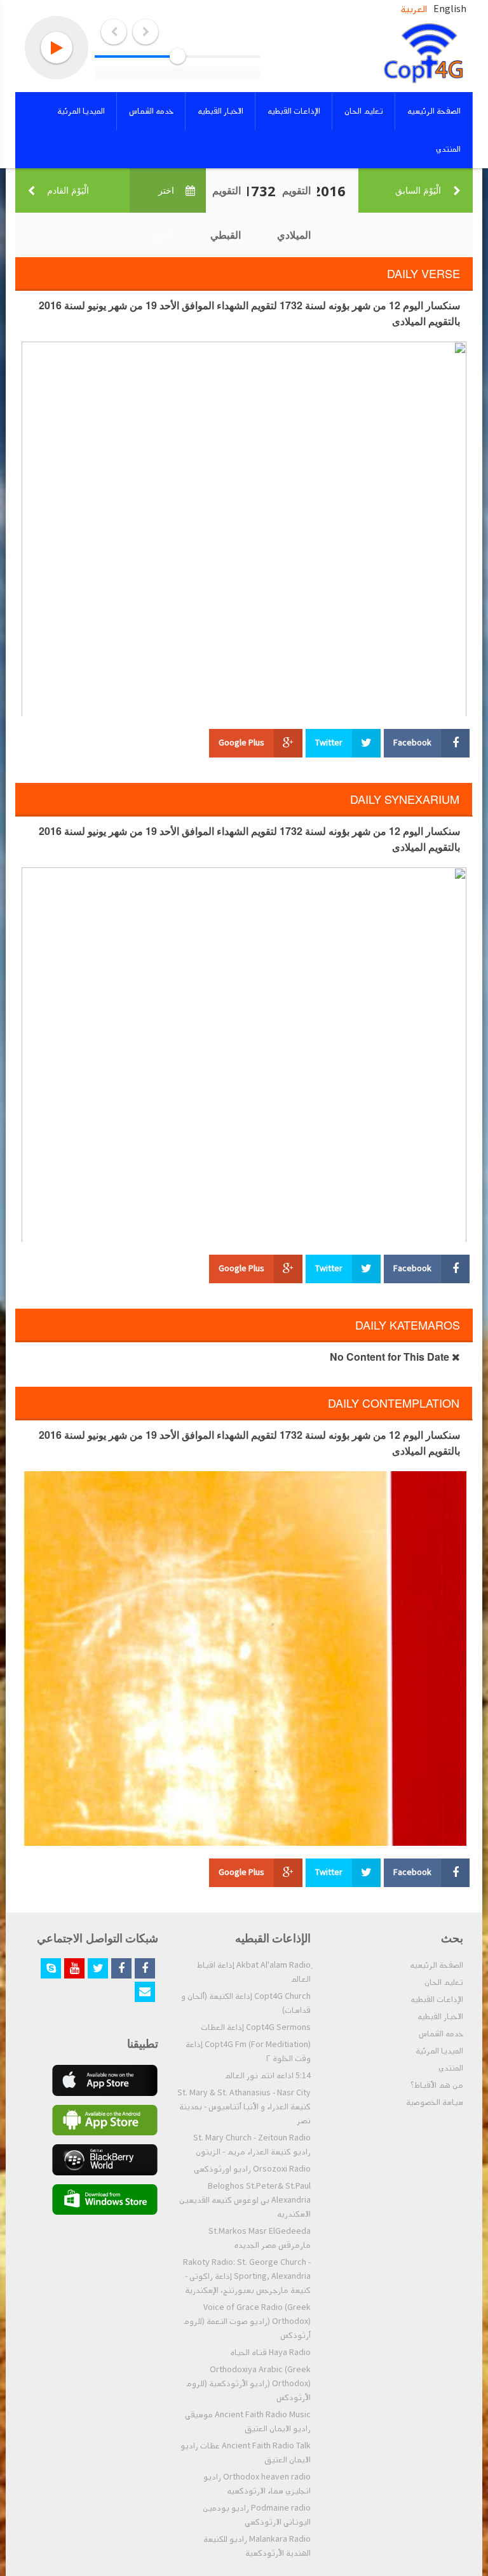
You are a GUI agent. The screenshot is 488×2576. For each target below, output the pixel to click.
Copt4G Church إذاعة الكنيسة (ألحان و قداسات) (246, 2003)
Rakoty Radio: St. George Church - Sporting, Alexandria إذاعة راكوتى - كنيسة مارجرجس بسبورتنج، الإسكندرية (247, 2276)
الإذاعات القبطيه (437, 1999)
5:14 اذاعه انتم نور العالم (268, 2076)
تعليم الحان (444, 1982)
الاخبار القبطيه (440, 2017)
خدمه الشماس (441, 2034)
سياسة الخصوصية (435, 2102)
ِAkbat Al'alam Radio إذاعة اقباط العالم (254, 1972)
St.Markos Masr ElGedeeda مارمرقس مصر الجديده (260, 2238)
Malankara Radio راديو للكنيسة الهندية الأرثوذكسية (257, 2546)
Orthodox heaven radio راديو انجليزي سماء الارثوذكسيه (257, 2484)
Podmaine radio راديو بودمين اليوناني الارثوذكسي (257, 2515)
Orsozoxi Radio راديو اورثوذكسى (252, 2169)
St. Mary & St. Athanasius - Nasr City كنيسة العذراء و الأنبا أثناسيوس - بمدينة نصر (244, 2107)
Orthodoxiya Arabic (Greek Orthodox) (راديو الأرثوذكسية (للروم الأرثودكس (248, 2384)
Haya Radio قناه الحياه (270, 2352)
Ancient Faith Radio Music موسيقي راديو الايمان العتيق (248, 2422)
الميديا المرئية (439, 2051)
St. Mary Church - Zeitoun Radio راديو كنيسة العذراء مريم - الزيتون (252, 2145)
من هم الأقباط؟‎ (437, 2085)
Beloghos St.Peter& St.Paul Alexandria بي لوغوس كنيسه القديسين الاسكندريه (245, 2200)
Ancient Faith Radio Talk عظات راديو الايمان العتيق (246, 2453)
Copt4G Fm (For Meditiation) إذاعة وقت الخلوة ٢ (248, 2052)
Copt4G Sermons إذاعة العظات (256, 2027)
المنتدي (451, 2068)
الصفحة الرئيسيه (437, 1965)
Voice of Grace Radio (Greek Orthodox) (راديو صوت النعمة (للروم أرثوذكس (247, 2321)
